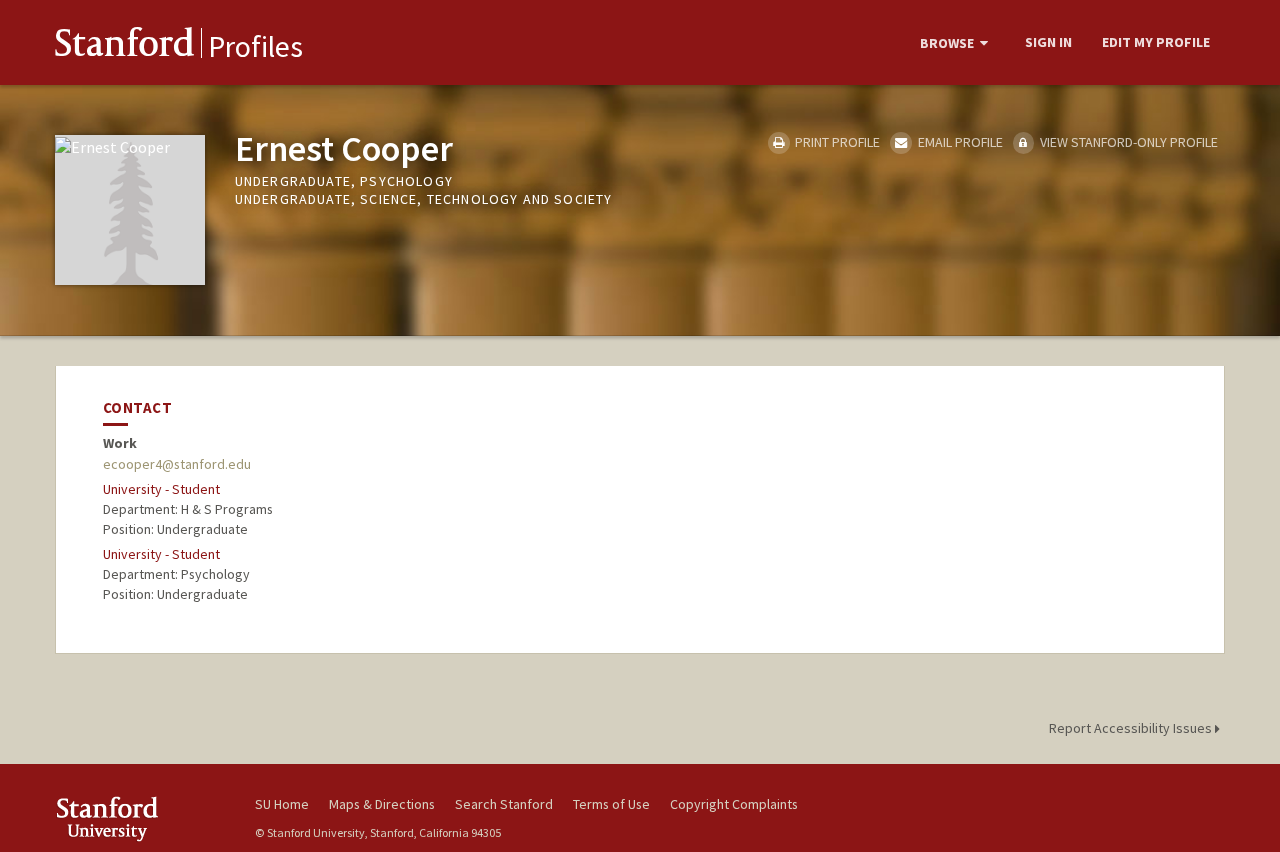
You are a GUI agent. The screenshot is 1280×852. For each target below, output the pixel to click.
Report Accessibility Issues (1132, 728)
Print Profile (836, 142)
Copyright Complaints (734, 804)
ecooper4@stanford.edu (177, 464)
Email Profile (958, 142)
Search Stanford (504, 804)
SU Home (282, 804)
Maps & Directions (382, 804)
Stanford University (140, 818)
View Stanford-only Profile (1127, 142)
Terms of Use (611, 804)
